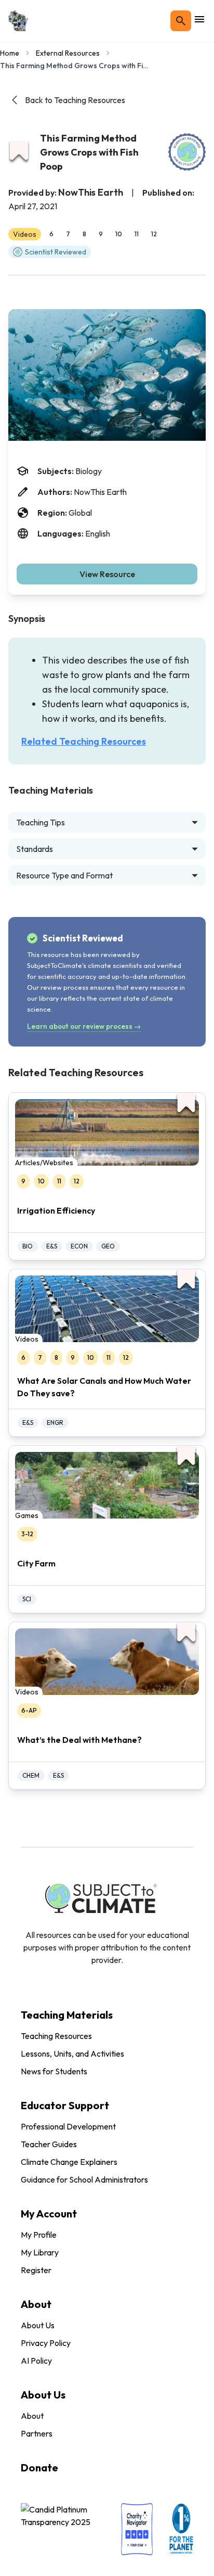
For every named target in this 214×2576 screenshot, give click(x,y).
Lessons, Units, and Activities (72, 2054)
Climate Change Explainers (69, 2162)
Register (36, 2270)
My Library (40, 2252)
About (32, 2416)
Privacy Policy (46, 2343)
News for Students (54, 2071)
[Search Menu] (181, 21)
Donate (39, 2467)
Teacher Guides (49, 2144)
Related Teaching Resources (84, 741)
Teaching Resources (56, 2036)
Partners (37, 2433)
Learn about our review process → (84, 1026)
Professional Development (68, 2126)
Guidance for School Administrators (84, 2179)
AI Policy (36, 2361)
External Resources (68, 53)
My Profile (39, 2235)
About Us (38, 2325)
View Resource (107, 574)
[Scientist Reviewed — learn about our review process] (187, 152)
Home (10, 53)
